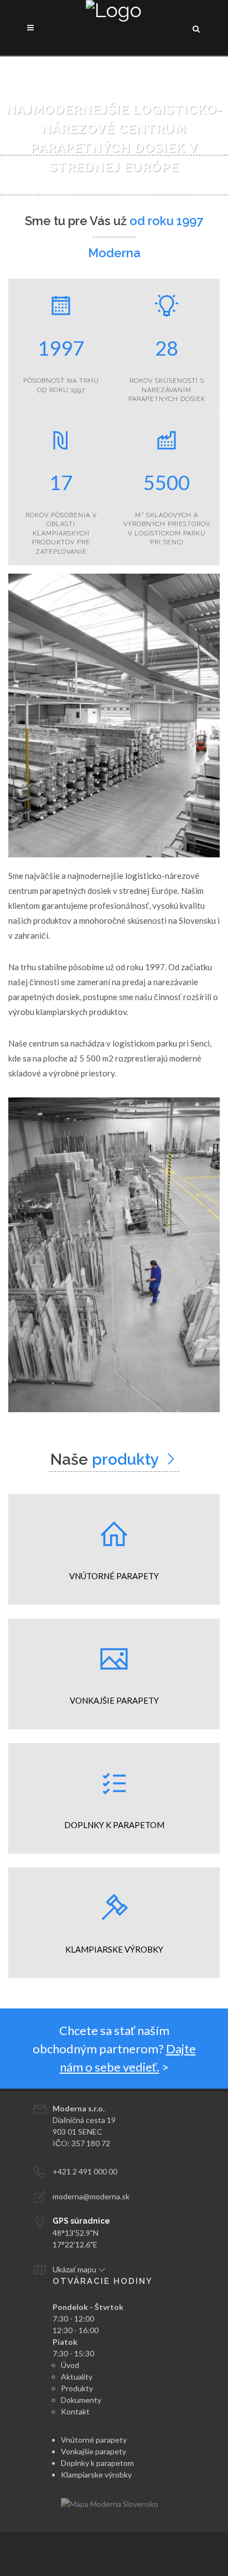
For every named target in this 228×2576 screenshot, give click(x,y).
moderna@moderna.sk (91, 2196)
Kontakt (75, 2411)
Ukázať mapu (75, 2269)
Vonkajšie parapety (94, 2451)
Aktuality (77, 2377)
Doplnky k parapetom (97, 2463)
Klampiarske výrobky (96, 2474)
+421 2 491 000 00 (85, 2171)
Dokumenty (81, 2400)
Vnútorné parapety (94, 2440)
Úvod (70, 2365)
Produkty (77, 2388)
